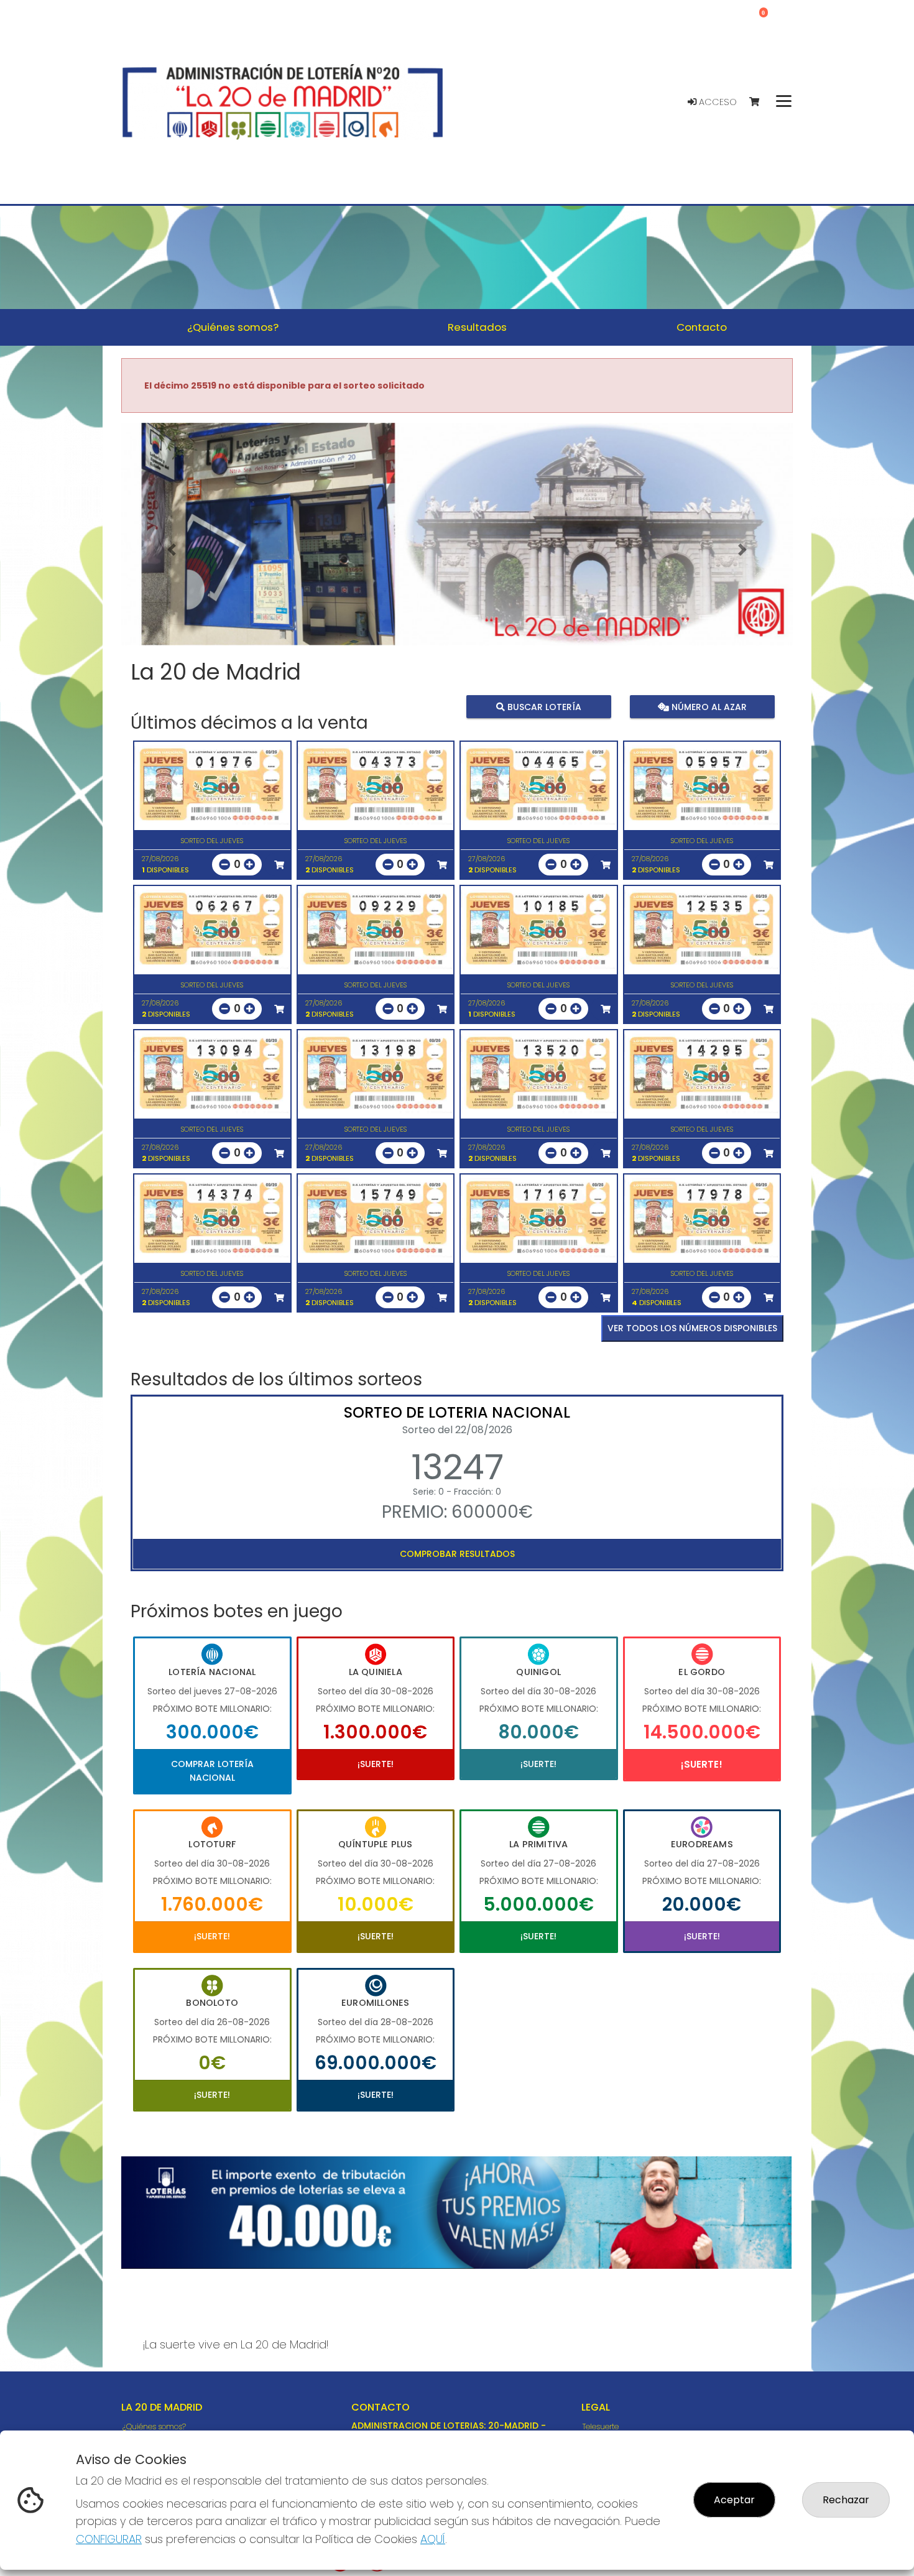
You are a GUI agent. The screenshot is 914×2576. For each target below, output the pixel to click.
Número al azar (707, 706)
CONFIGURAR (109, 2539)
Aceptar (734, 2500)
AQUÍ (433, 2539)
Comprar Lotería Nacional (212, 1771)
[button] (172, 550)
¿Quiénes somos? (154, 2426)
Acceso (717, 102)
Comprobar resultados (457, 1554)
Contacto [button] (702, 327)
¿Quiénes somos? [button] (233, 327)
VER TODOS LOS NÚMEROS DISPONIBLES (692, 1328)
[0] (760, 102)
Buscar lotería (543, 706)
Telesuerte (601, 2426)
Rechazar (846, 2500)
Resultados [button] (477, 327)
